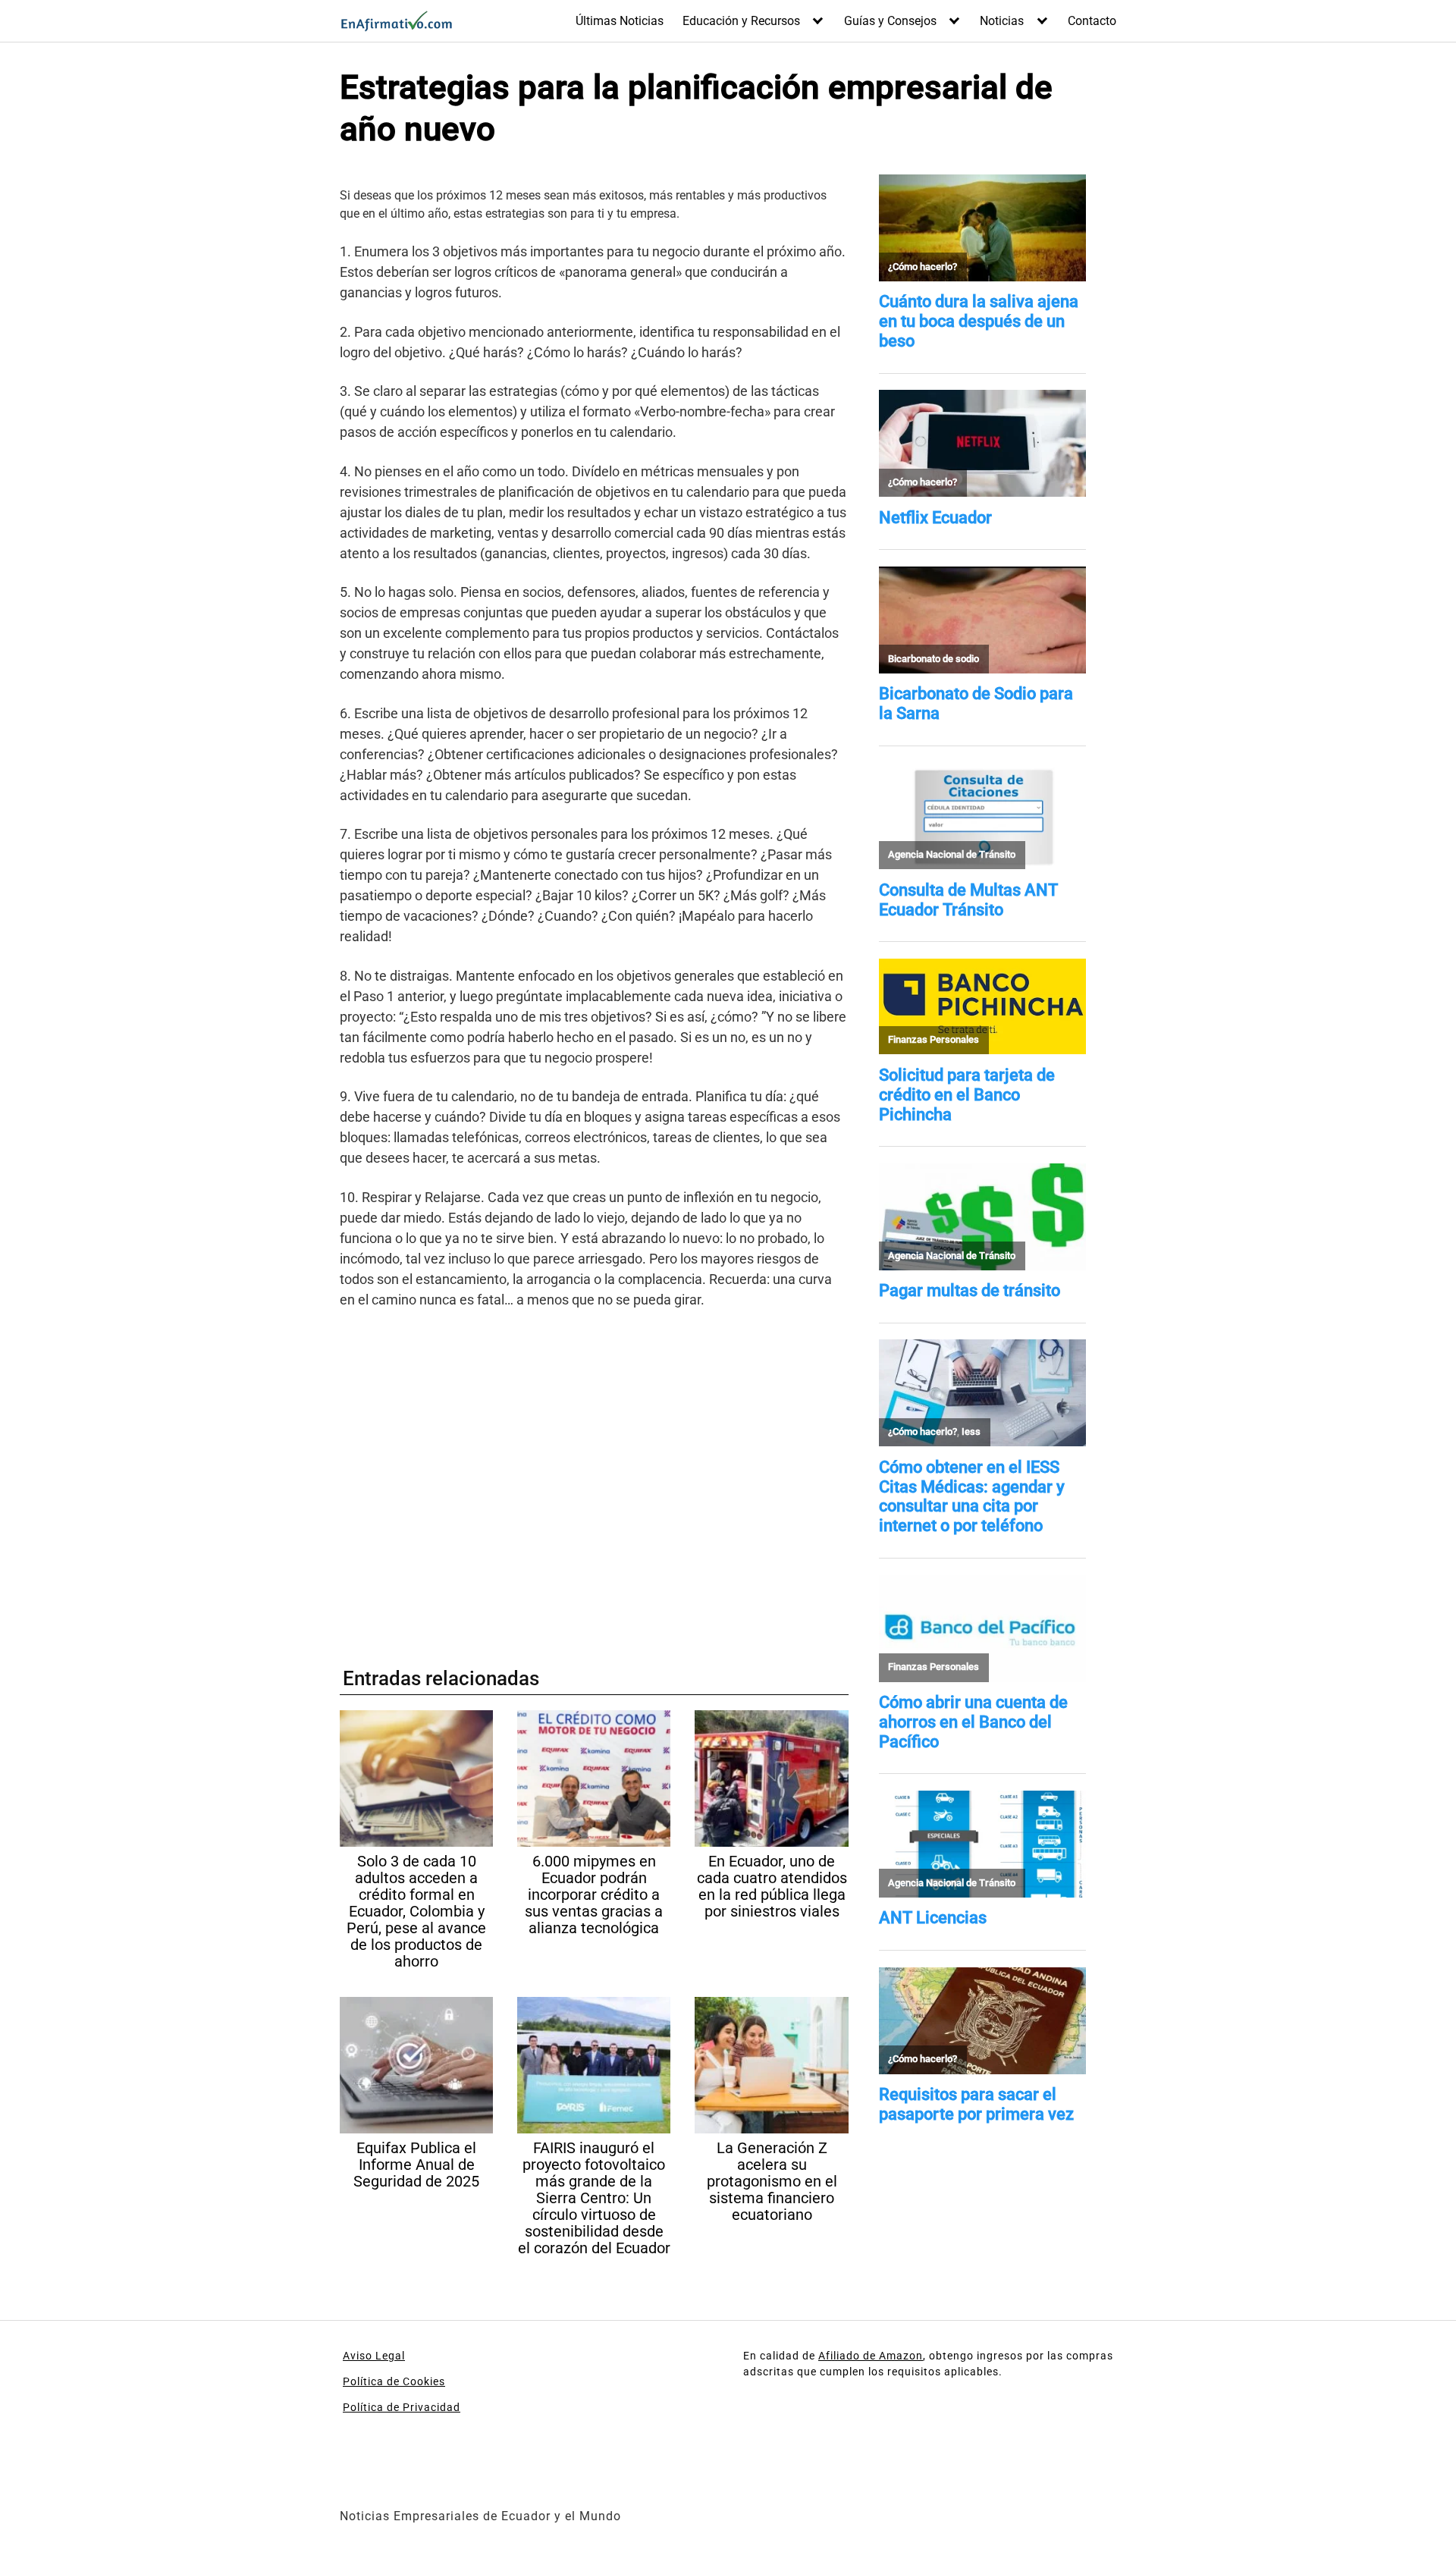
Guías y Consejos (890, 21)
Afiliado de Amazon (871, 2356)
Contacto (1092, 21)
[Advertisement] (594, 1480)
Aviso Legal (374, 2356)
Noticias (1002, 21)
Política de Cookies (394, 2381)
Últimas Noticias (620, 21)
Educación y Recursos (741, 21)
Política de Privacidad (402, 2407)
